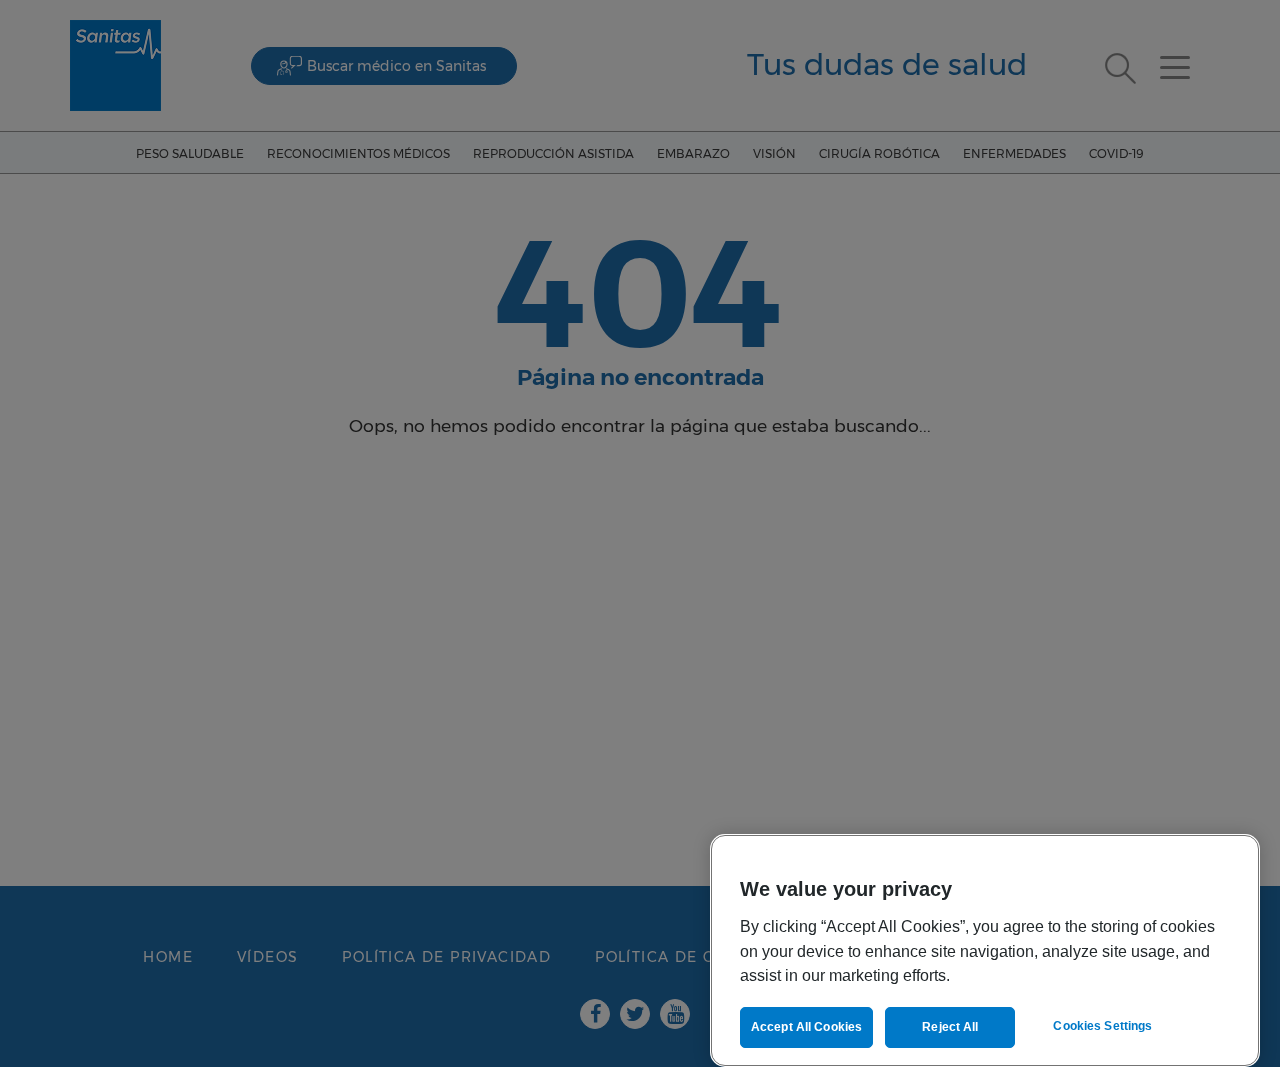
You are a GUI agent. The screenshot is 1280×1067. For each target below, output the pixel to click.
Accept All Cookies (806, 1027)
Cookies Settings (1102, 1026)
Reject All (950, 1027)
